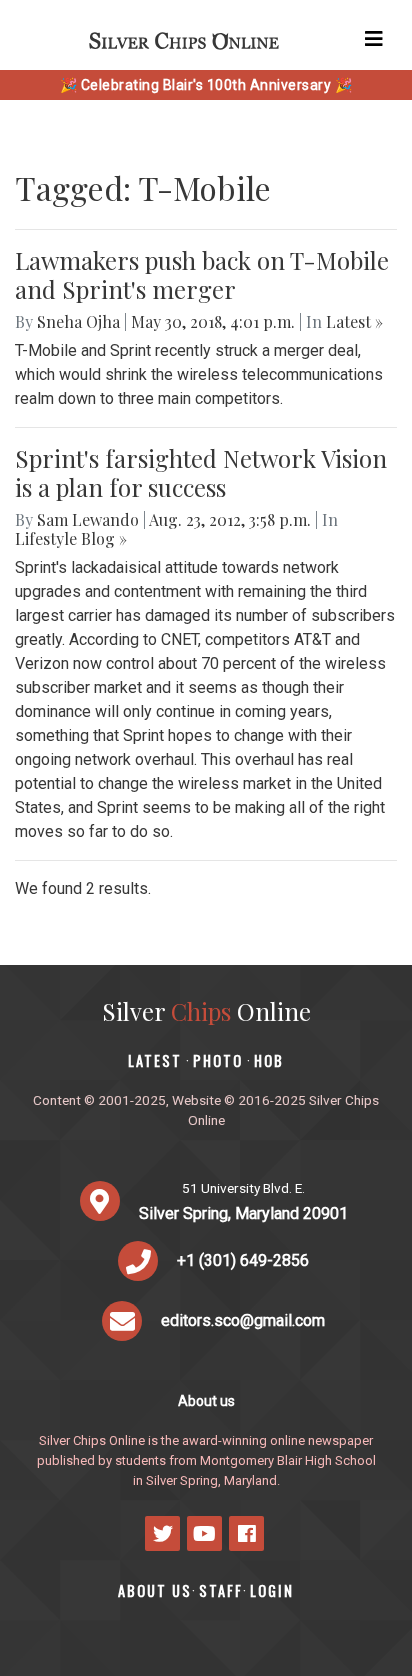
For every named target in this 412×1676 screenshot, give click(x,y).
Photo (218, 1060)
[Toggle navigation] (374, 39)
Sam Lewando (88, 519)
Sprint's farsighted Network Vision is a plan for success (201, 472)
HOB (269, 1060)
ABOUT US (155, 1590)
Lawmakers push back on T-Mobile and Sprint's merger (202, 274)
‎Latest (155, 1060)
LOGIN (272, 1590)
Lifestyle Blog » (71, 538)
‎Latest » (354, 321)
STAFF (221, 1590)
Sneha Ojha (78, 321)
